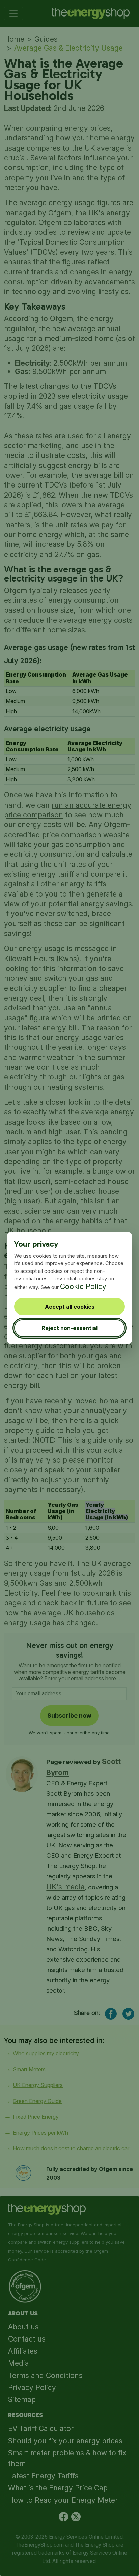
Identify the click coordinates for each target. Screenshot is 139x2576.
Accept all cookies (70, 1307)
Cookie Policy (83, 1286)
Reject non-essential (69, 1328)
